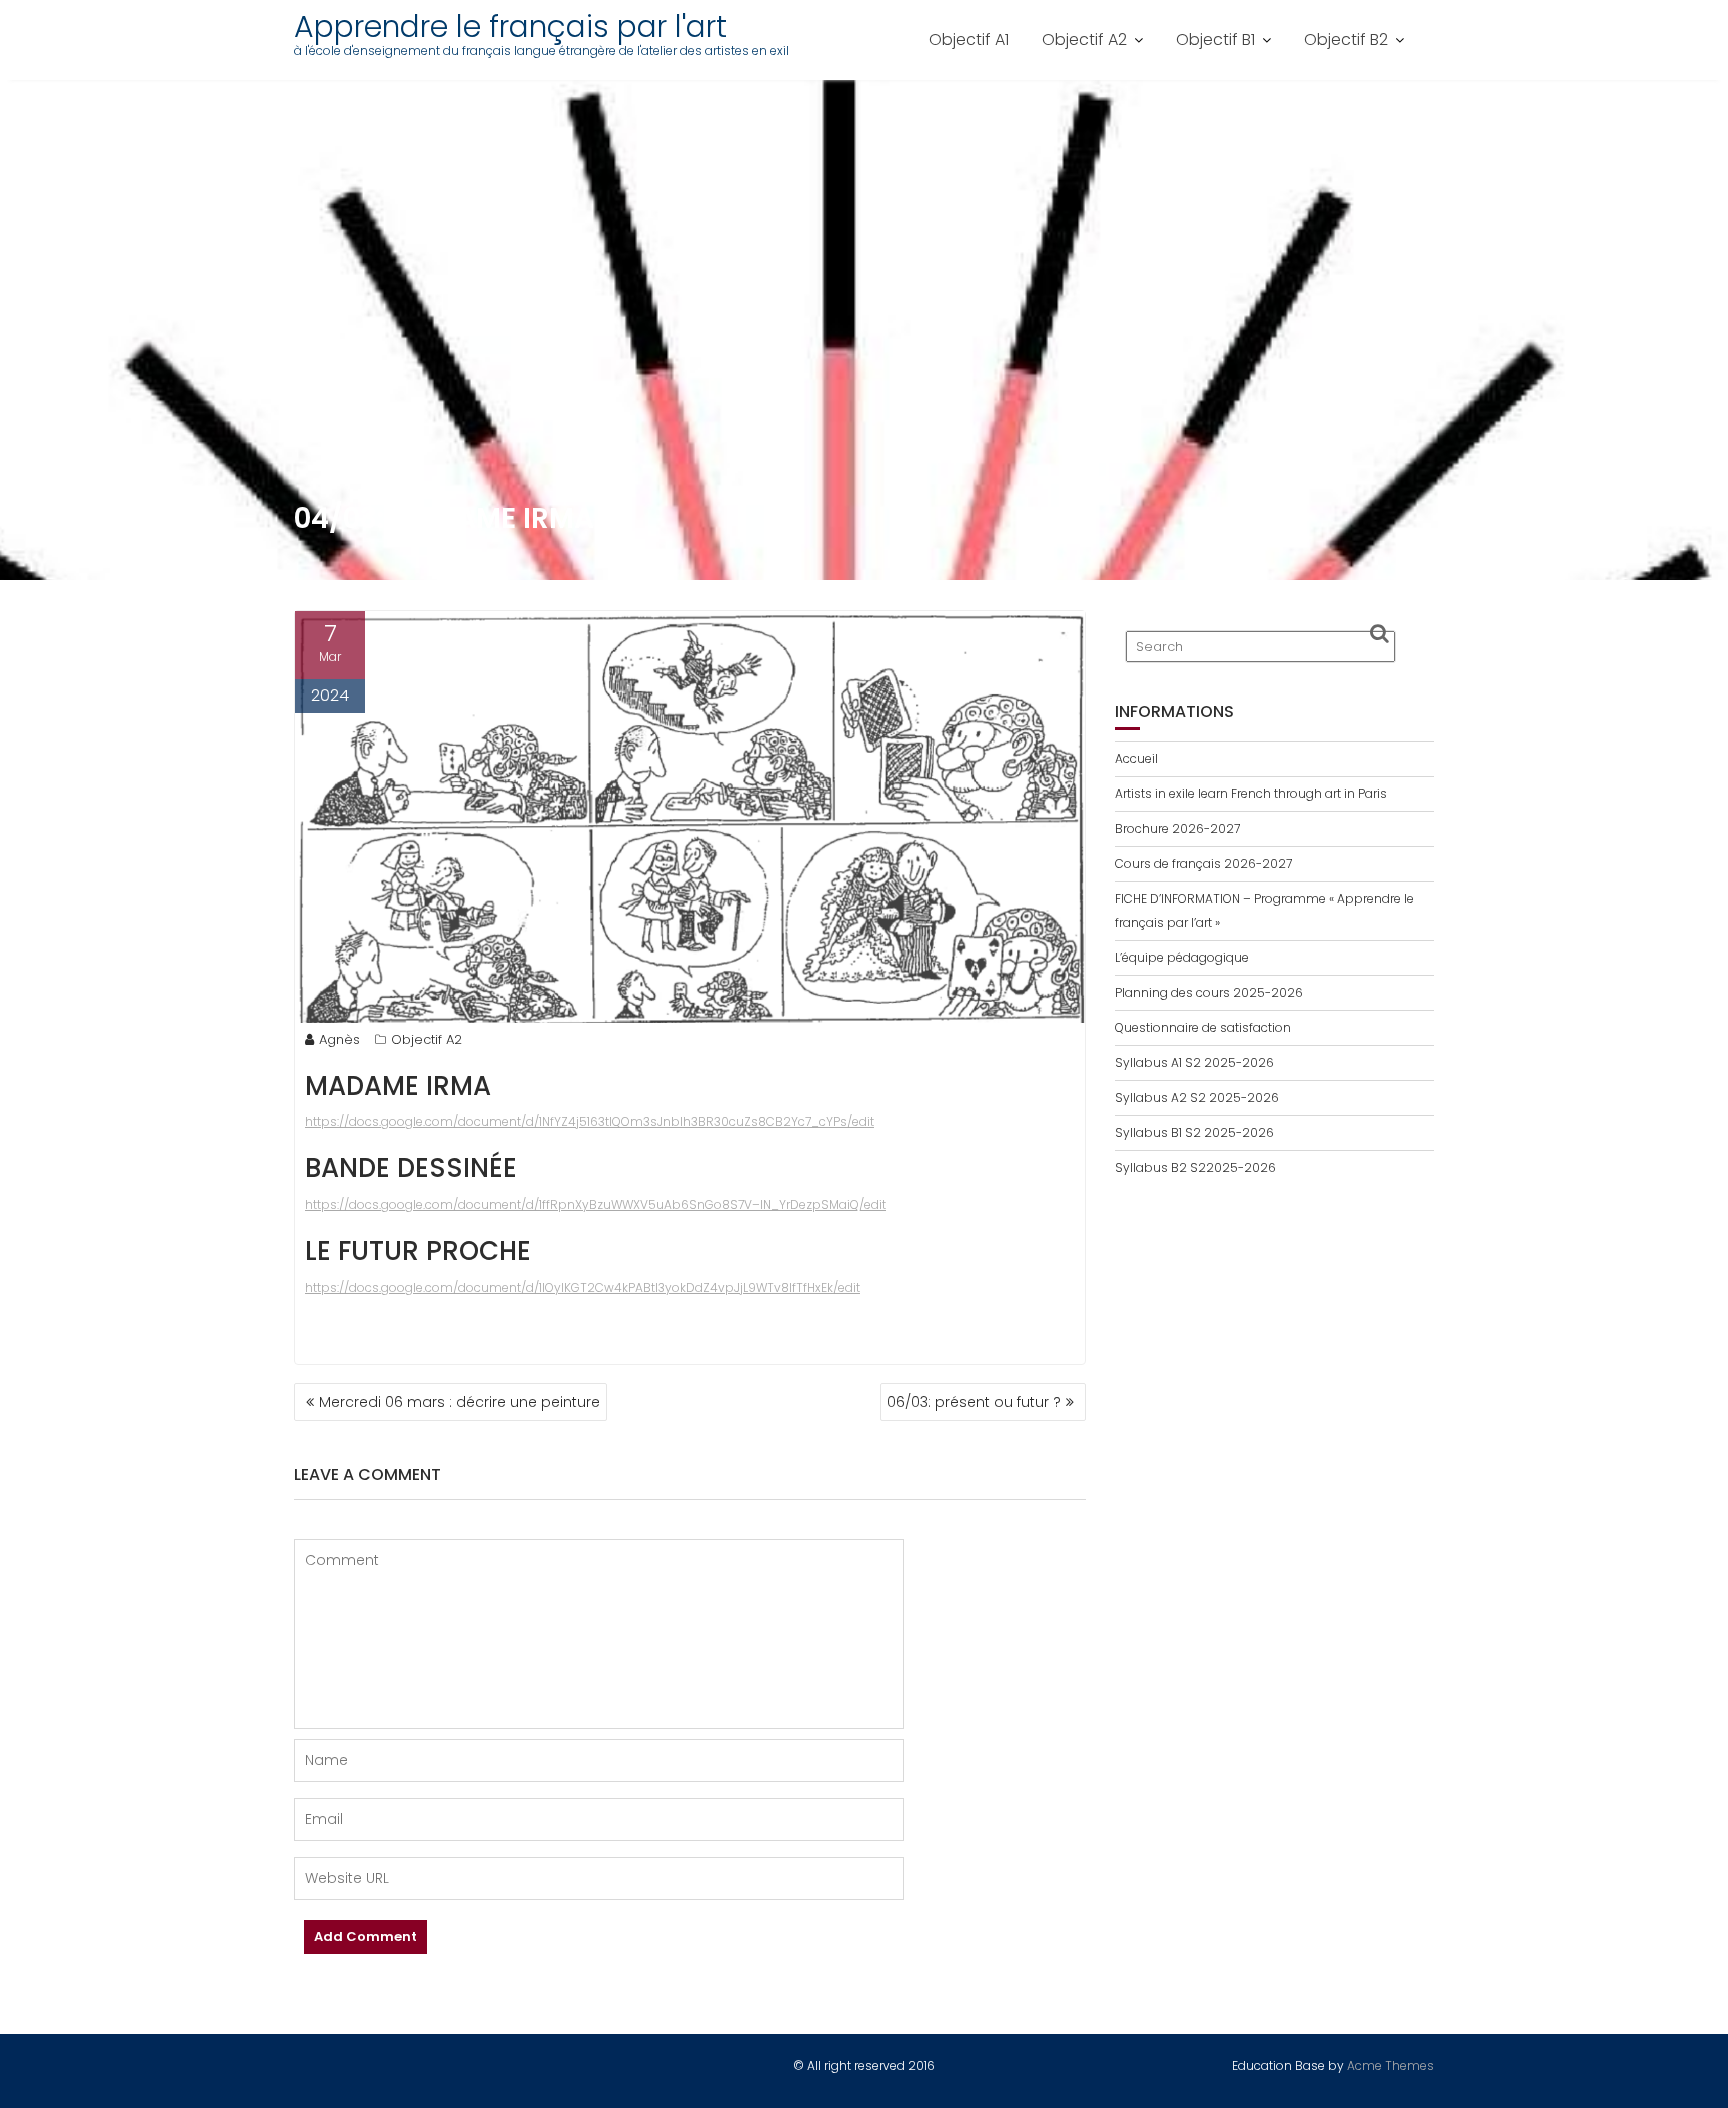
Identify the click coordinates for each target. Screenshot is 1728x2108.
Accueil (1136, 758)
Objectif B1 (1215, 39)
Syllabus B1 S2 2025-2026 (1194, 1132)
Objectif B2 (1346, 39)
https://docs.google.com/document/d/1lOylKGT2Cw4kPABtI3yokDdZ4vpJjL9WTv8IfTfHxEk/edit (582, 1287)
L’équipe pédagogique (1182, 957)
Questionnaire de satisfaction (1203, 1027)
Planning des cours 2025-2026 (1209, 992)
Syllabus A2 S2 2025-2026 (1197, 1097)
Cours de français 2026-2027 (1203, 863)
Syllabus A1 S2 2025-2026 (1194, 1062)
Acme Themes (1390, 2065)
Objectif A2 (1084, 39)
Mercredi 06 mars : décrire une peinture (459, 1402)
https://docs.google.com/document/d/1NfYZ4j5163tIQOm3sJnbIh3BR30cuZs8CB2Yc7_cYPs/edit (589, 1121)
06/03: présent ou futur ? (974, 1402)
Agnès (339, 1039)
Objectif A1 (969, 39)
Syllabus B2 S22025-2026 (1195, 1167)
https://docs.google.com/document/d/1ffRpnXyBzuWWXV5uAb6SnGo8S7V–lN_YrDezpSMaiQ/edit (595, 1204)
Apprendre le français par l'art (510, 26)
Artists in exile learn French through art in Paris (1251, 793)
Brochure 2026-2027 (1177, 828)
